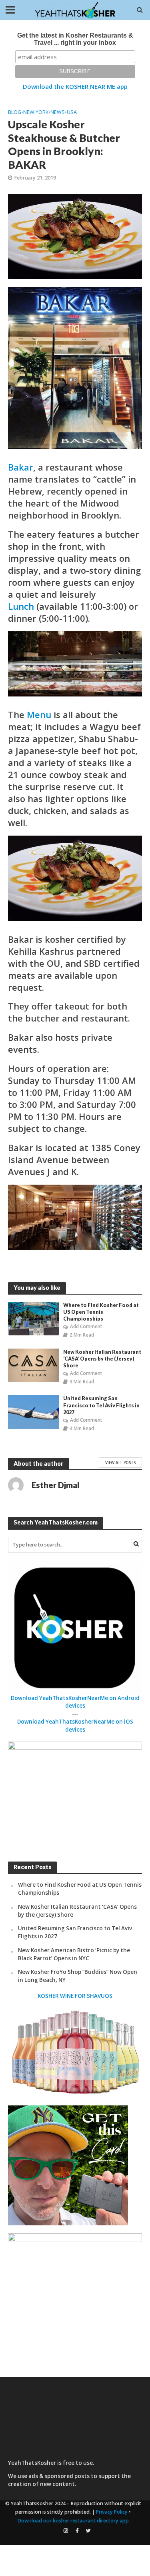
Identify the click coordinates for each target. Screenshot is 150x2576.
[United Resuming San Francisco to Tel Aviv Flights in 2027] (34, 1411)
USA (72, 112)
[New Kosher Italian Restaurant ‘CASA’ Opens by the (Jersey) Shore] (34, 1365)
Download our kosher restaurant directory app (73, 2521)
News (58, 112)
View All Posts (120, 1463)
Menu (39, 714)
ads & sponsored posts (59, 2476)
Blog (15, 112)
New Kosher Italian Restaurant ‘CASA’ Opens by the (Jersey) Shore (102, 1359)
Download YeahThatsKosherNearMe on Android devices (75, 1702)
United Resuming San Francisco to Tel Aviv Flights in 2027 (101, 1405)
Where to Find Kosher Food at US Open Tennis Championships (101, 1312)
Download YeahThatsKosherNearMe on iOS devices (75, 1726)
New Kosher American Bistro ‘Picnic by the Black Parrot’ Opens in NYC (74, 1954)
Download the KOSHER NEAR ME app (75, 86)
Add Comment (86, 1326)
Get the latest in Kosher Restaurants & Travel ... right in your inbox (75, 39)
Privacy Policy (112, 2512)
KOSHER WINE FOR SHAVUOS (75, 1996)
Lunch (21, 606)
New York (36, 112)
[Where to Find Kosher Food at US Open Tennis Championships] (34, 1318)
